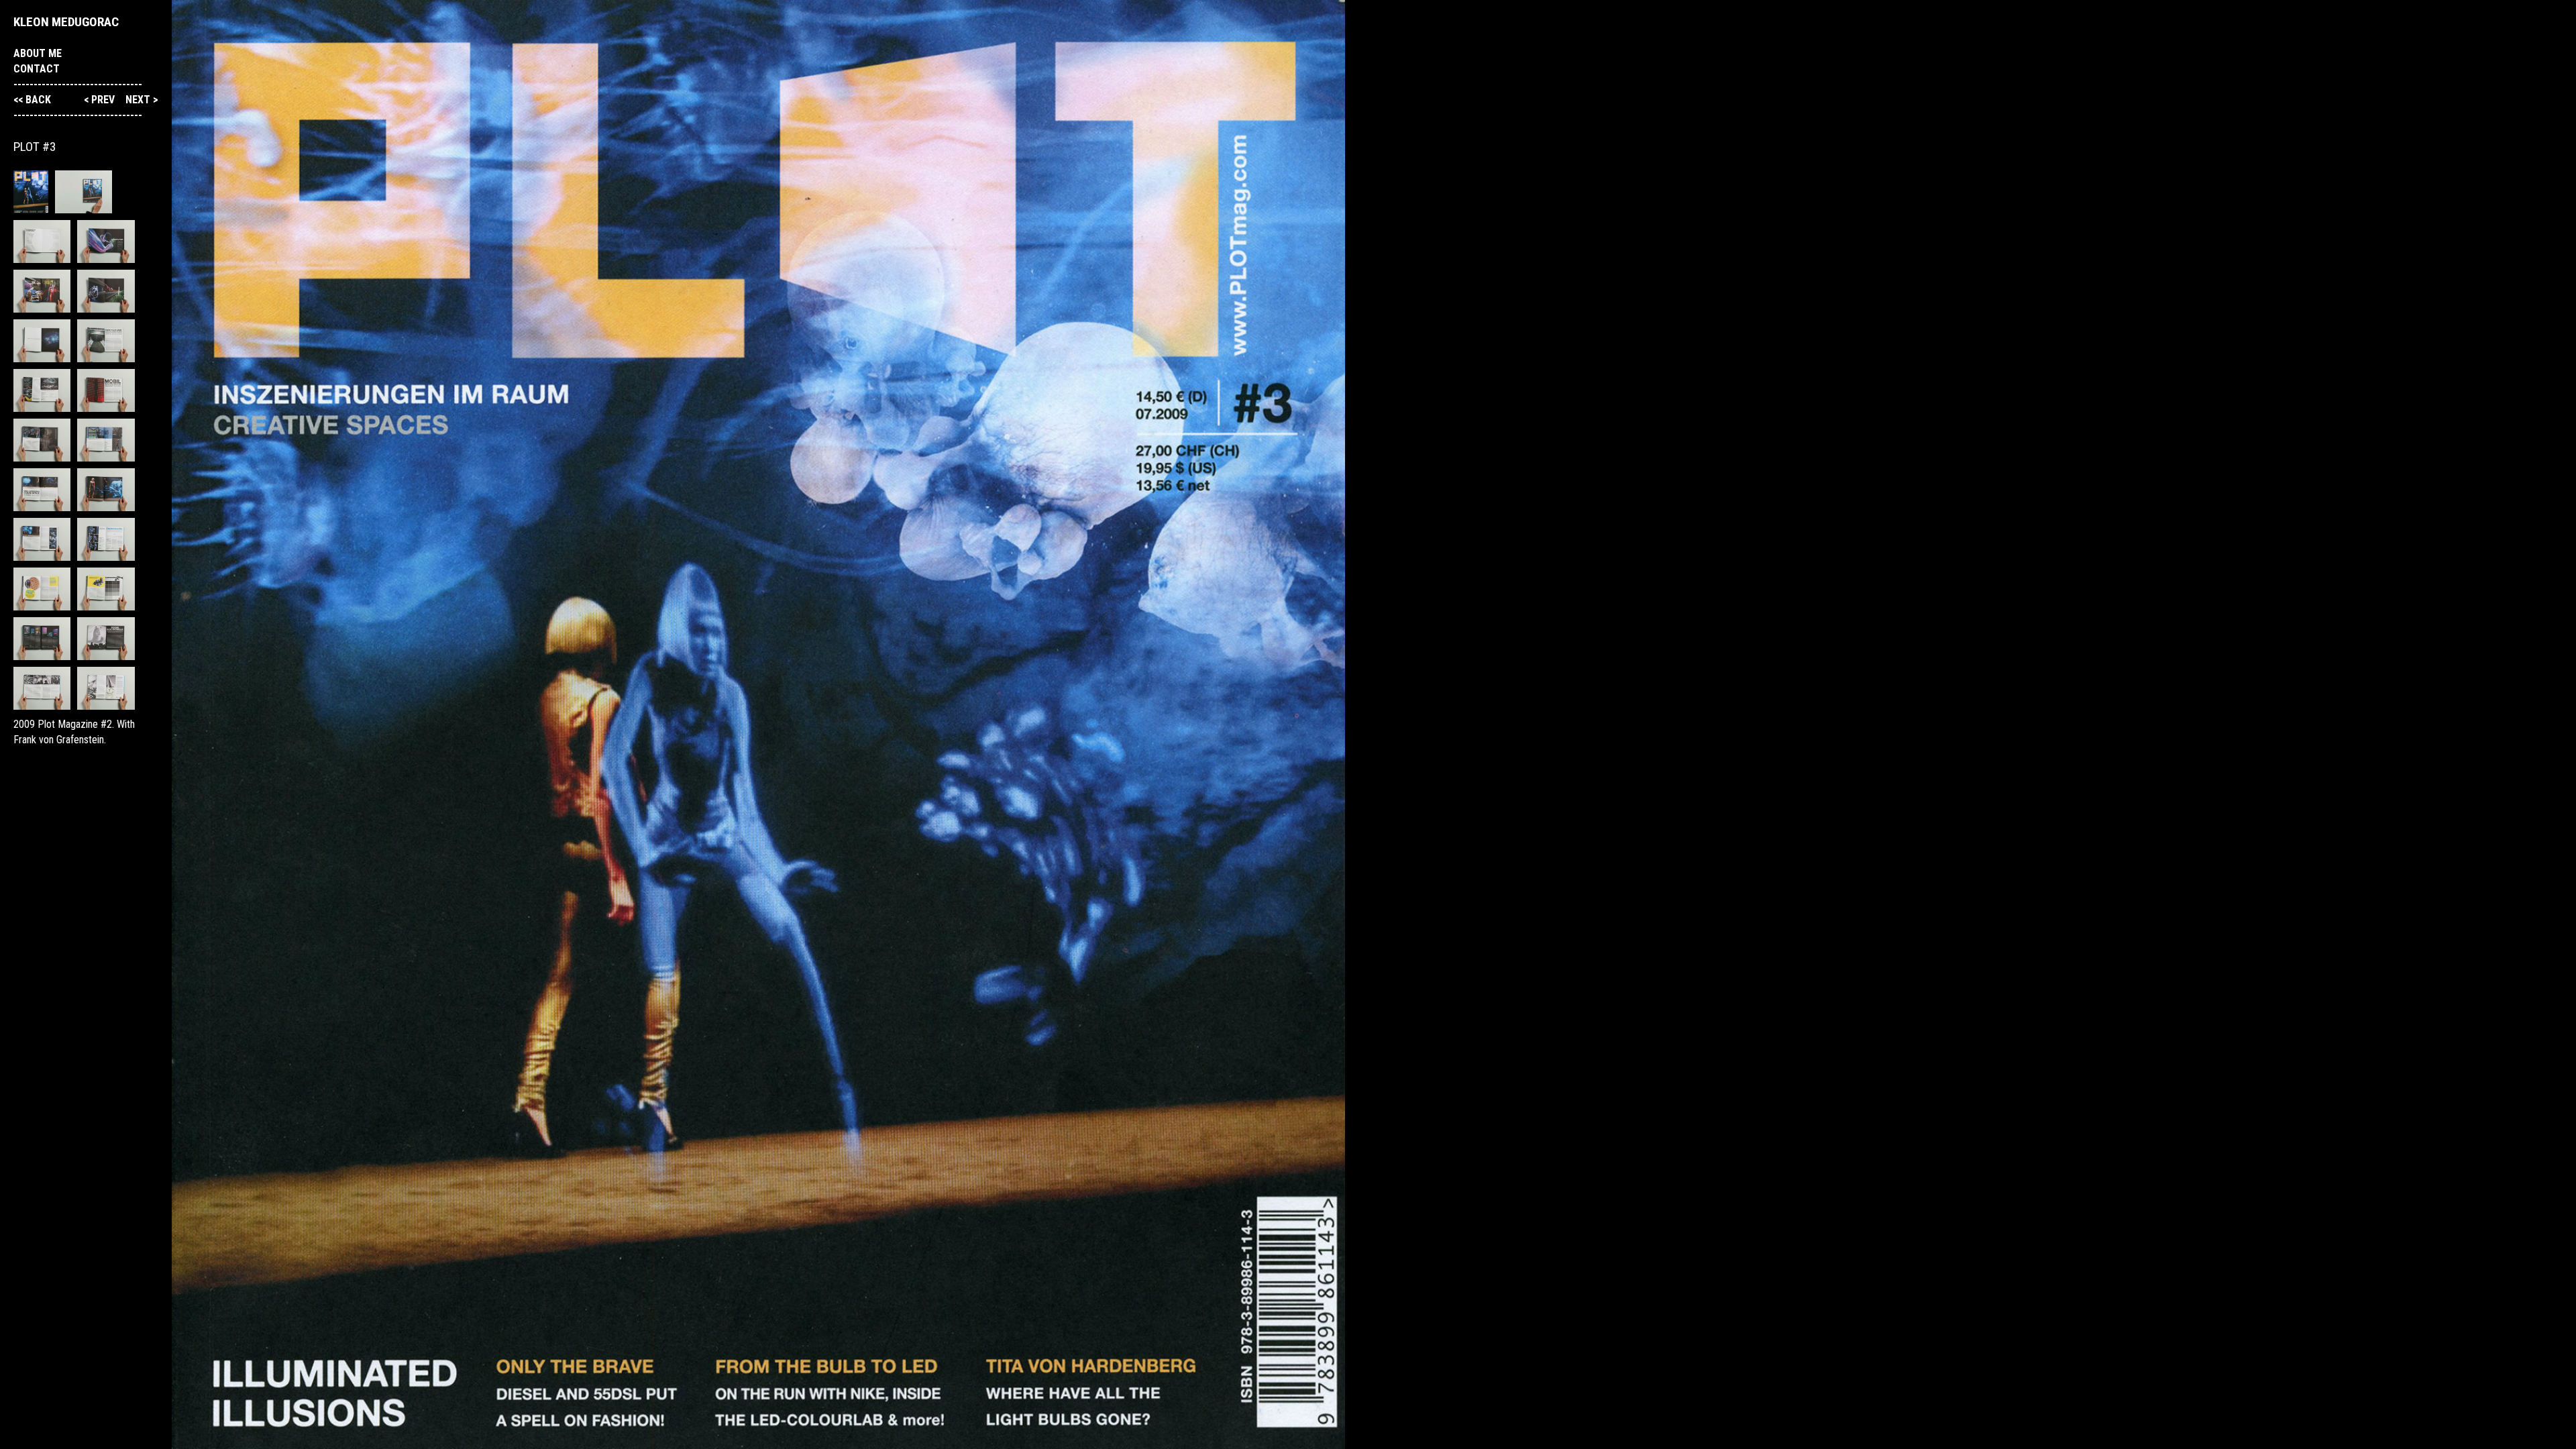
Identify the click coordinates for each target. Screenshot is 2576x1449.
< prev (101, 100)
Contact (37, 69)
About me (38, 53)
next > (142, 100)
